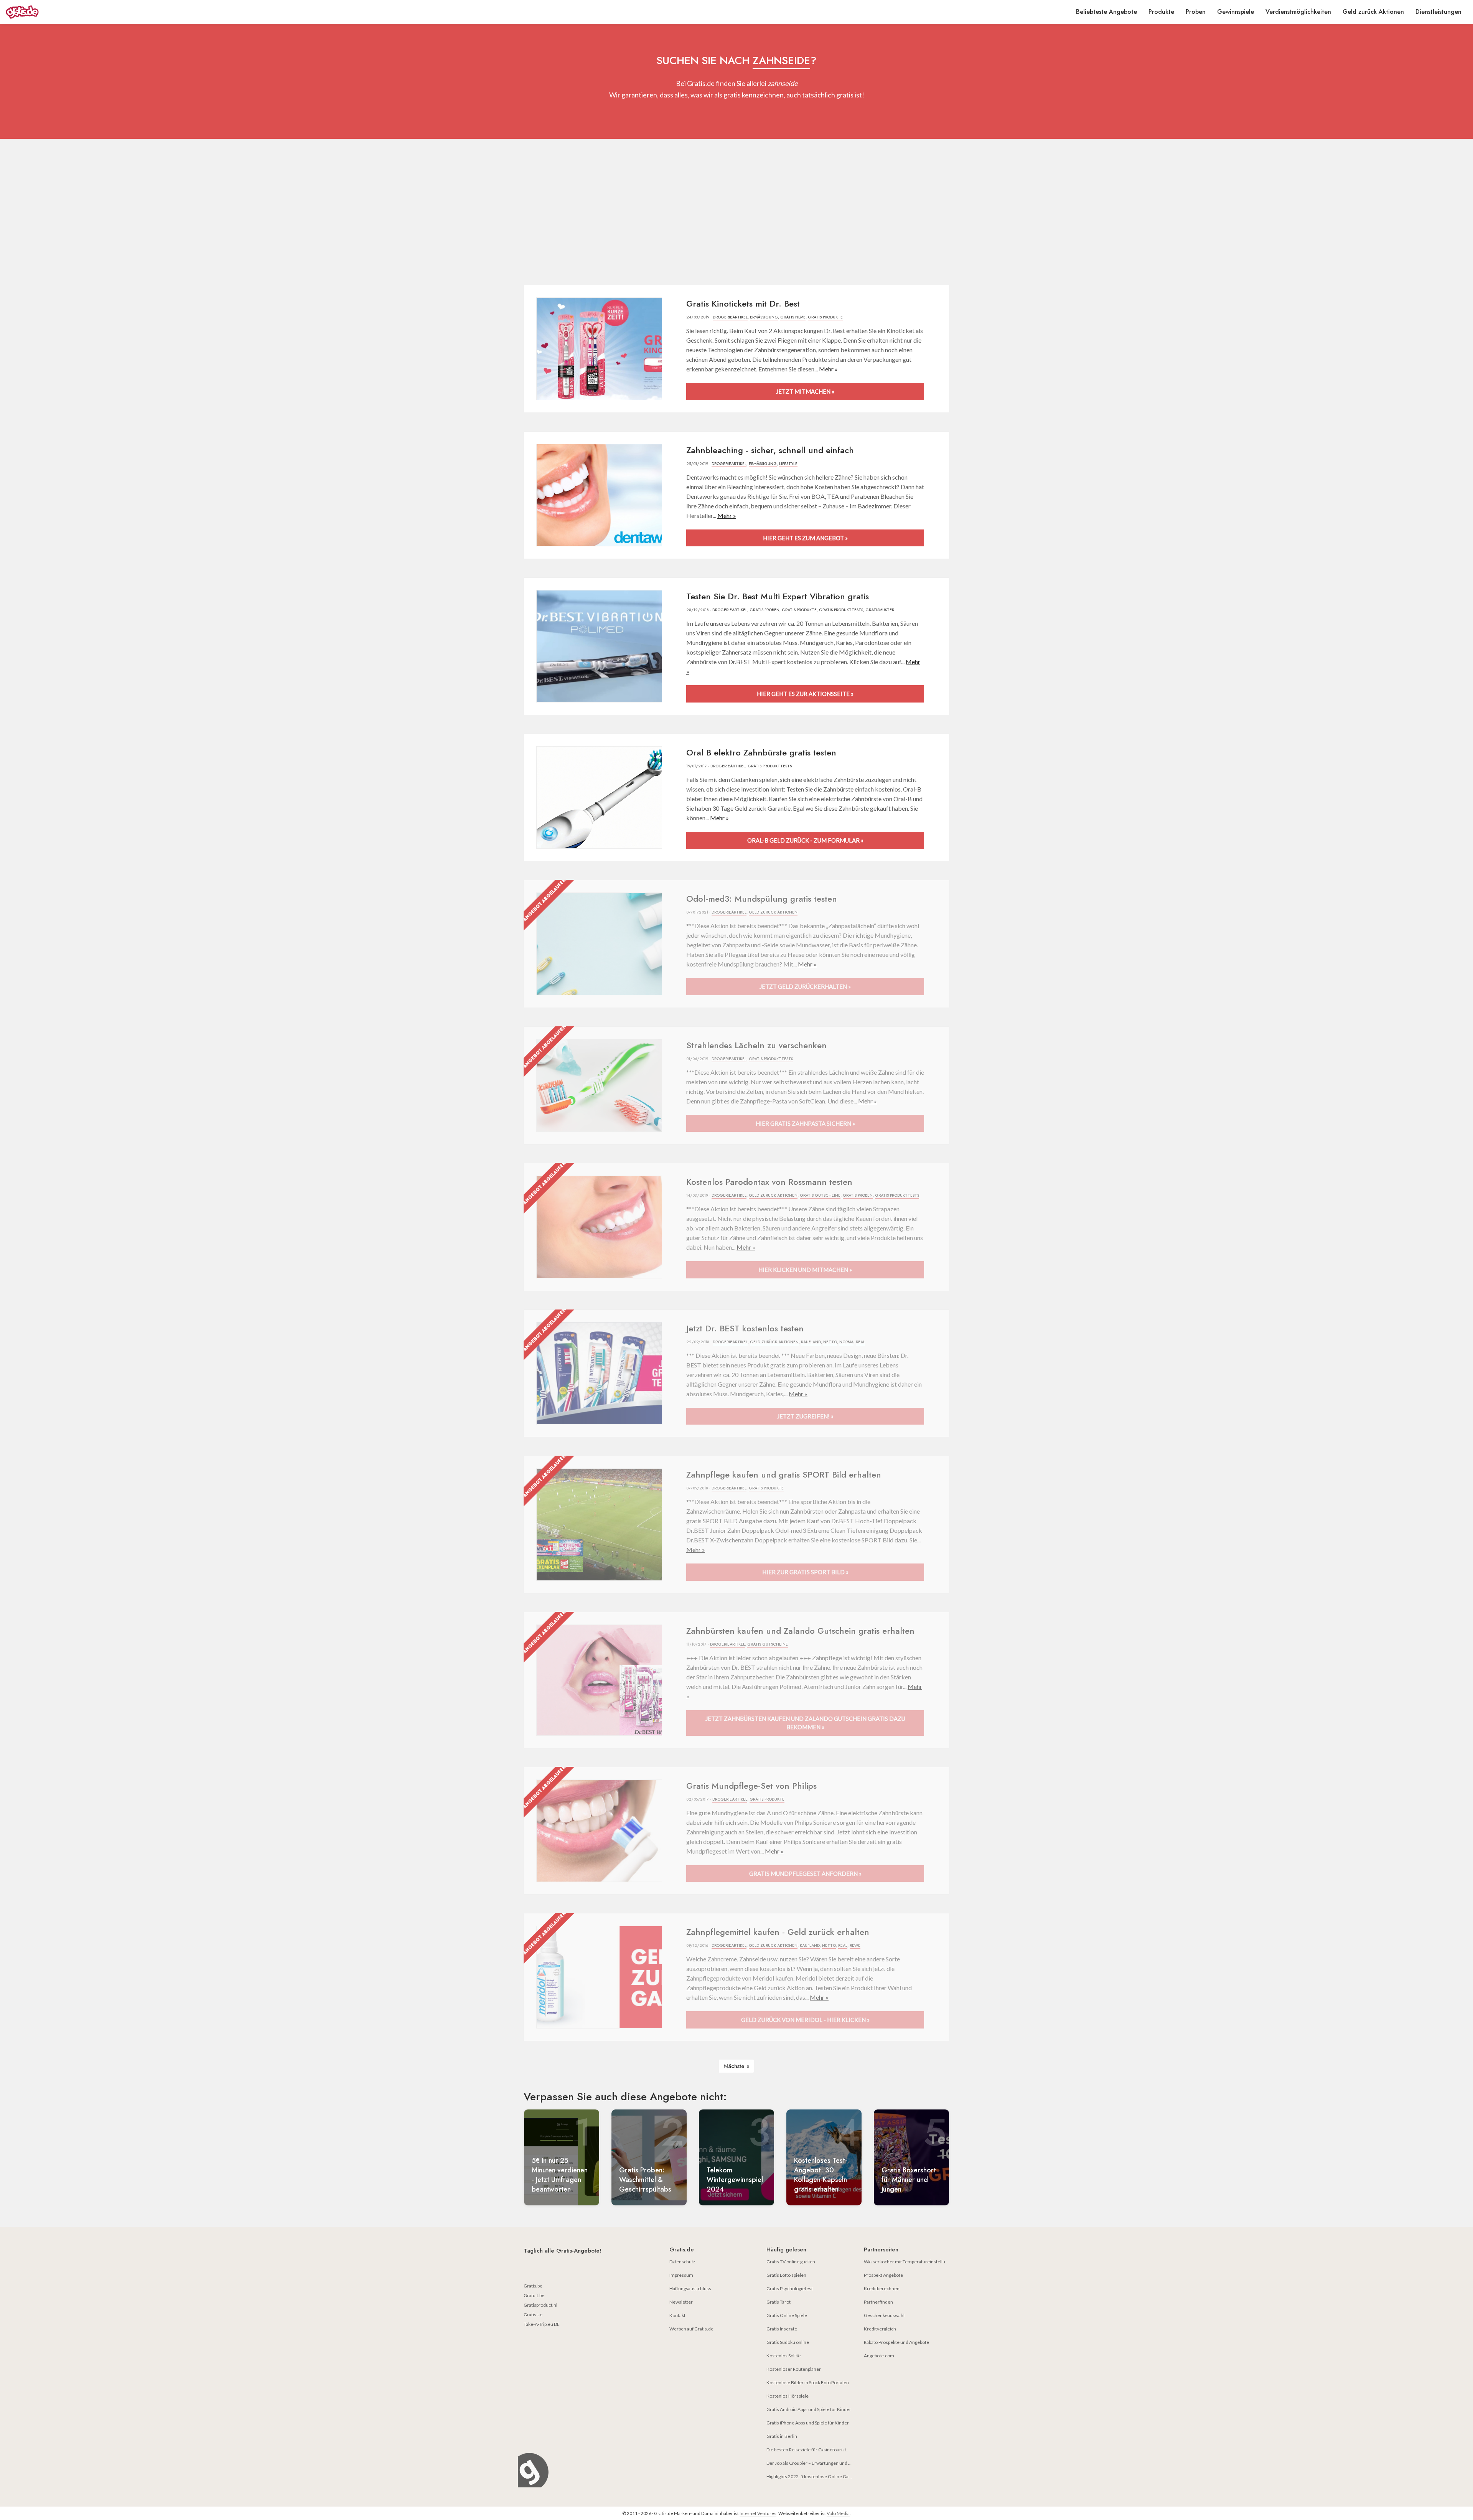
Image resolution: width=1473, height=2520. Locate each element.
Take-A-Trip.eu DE (542, 2324)
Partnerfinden (878, 2302)
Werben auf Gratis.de (691, 2329)
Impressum (681, 2275)
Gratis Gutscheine (820, 1195)
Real (860, 1342)
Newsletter (681, 2302)
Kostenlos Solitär (784, 2356)
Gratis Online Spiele (787, 2315)
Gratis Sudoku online (788, 2342)
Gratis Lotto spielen (786, 2275)
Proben (1196, 12)
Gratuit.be (534, 2295)
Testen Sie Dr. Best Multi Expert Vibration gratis (778, 596)
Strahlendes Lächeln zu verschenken (756, 1045)
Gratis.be (533, 2286)
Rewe (855, 1945)
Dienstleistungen (1438, 12)
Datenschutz (682, 2262)
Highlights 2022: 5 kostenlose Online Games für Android (824, 2476)
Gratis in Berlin (782, 2436)
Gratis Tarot (779, 2302)
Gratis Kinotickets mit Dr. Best (743, 303)
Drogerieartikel (730, 317)
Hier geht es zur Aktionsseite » (805, 694)
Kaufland (811, 1342)
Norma (846, 1342)
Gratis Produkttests (841, 610)
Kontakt (677, 2315)
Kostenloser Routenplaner (794, 2369)
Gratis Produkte (825, 317)
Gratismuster (880, 610)
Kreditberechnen (882, 2288)
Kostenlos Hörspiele (788, 2396)
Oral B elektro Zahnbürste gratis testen (761, 752)
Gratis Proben (765, 610)
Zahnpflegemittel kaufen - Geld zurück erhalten (778, 1932)
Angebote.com (879, 2356)
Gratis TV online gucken (791, 2262)
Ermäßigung (764, 317)
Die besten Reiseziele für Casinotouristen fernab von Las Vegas (831, 2450)
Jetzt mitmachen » (805, 391)
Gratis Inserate (782, 2329)
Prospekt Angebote (883, 2275)
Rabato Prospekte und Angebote (896, 2342)
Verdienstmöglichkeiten (1298, 12)
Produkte (1161, 12)
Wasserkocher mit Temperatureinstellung (907, 2262)
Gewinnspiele (1236, 12)
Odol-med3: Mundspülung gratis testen (762, 899)
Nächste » (736, 2066)
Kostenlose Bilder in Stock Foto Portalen (808, 2382)
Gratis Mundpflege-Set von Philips (751, 1786)
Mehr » (828, 369)
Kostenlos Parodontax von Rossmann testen (769, 1182)
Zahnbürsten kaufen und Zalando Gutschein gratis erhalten (800, 1631)
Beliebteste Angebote (1106, 12)
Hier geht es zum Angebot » (805, 538)
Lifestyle (788, 464)
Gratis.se (533, 2315)
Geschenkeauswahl (884, 2315)
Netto (830, 1342)
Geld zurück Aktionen (1373, 12)
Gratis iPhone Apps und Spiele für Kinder (808, 2423)
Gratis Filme (793, 317)
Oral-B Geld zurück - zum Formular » (805, 840)
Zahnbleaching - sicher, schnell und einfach (770, 450)
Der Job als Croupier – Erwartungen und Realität (815, 2463)
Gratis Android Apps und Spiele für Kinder (809, 2409)
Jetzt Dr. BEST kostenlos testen (745, 1328)
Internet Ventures (758, 2513)
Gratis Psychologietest (790, 2288)
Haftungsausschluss (690, 2288)
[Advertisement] (736, 212)
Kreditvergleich (880, 2329)
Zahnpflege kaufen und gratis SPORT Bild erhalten (784, 1474)
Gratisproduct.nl (540, 2305)
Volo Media (838, 2513)
